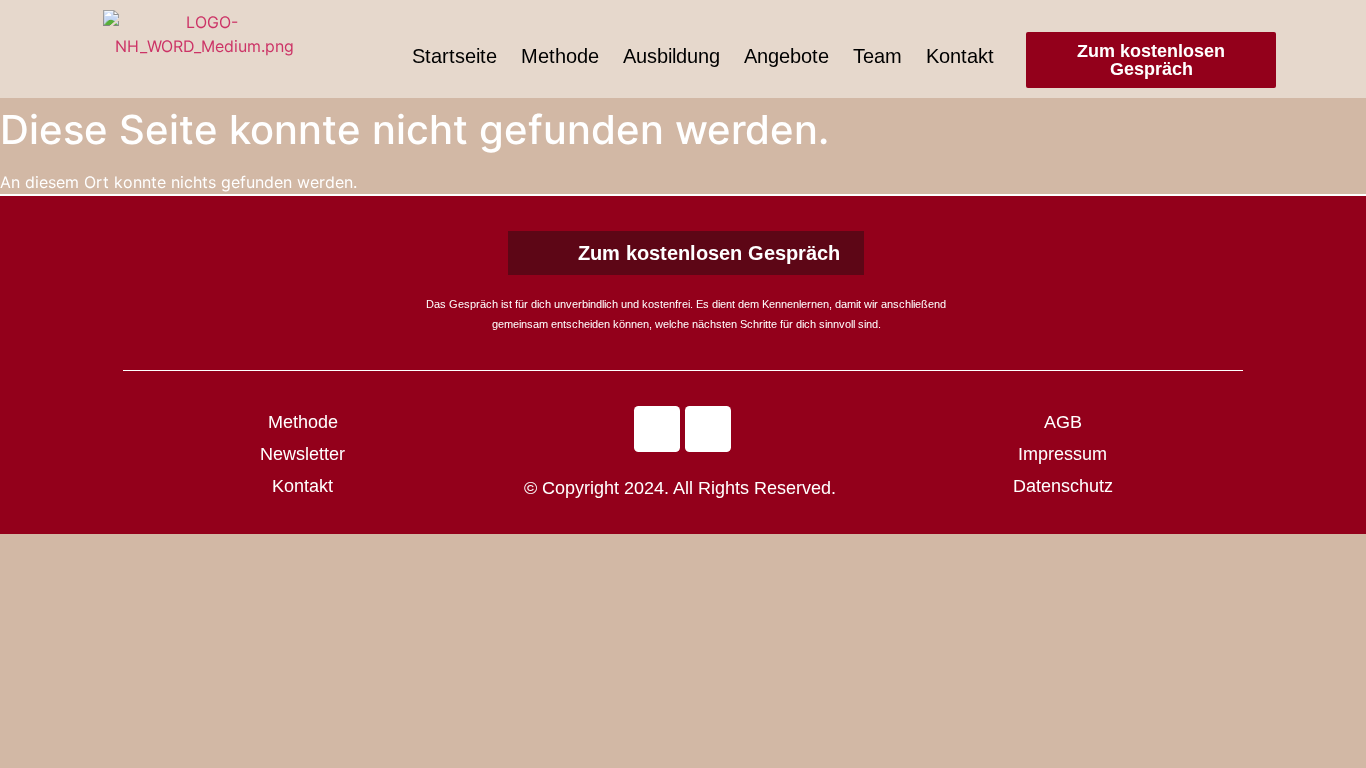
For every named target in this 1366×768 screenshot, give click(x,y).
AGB (1063, 422)
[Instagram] (708, 429)
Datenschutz (1063, 486)
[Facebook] (657, 429)
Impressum (1062, 454)
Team (877, 56)
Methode (560, 56)
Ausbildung (671, 56)
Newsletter (302, 454)
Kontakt (960, 56)
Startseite (454, 56)
